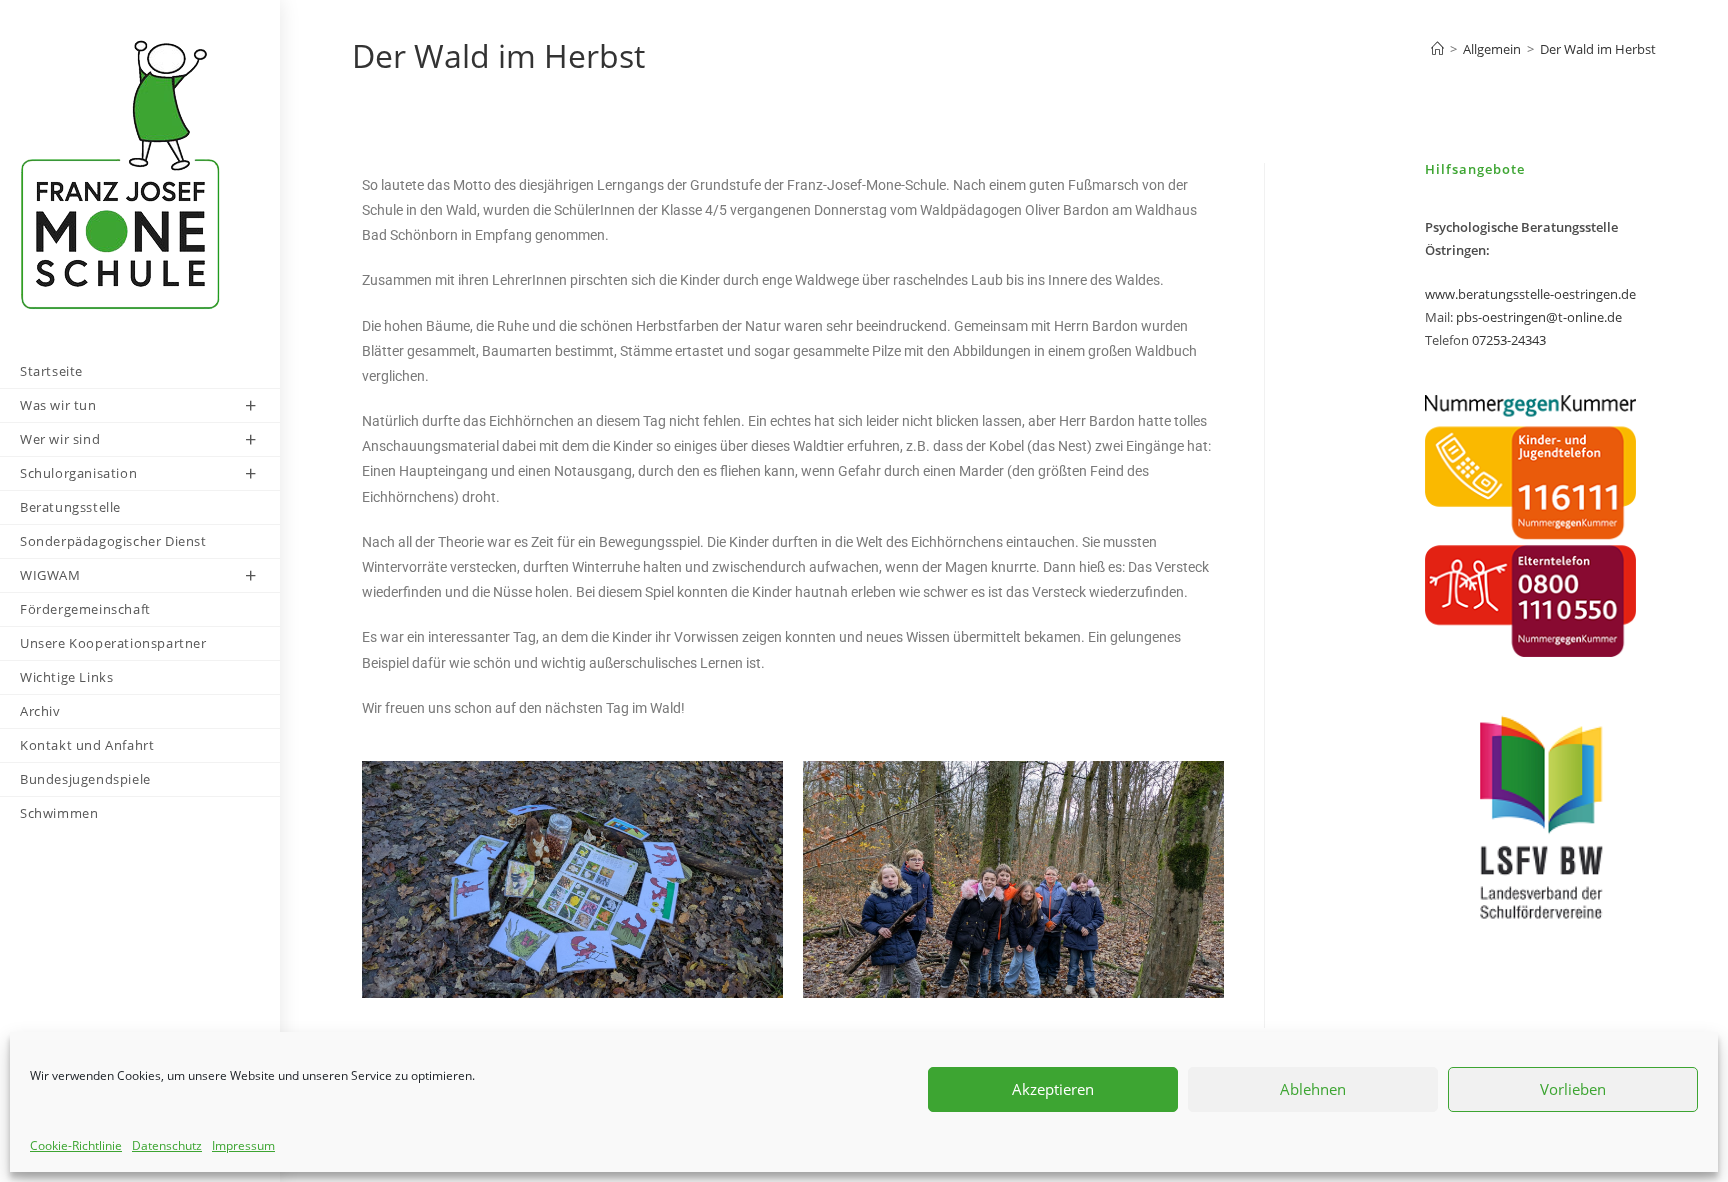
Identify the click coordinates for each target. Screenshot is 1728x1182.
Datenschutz (167, 1145)
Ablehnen (1313, 1089)
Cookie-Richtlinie (76, 1145)
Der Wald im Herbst (1598, 49)
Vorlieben (1573, 1089)
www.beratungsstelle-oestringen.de (1530, 294)
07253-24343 (1509, 340)
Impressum (243, 1145)
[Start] (1437, 49)
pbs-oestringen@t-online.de (1539, 317)
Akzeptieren (1053, 1089)
